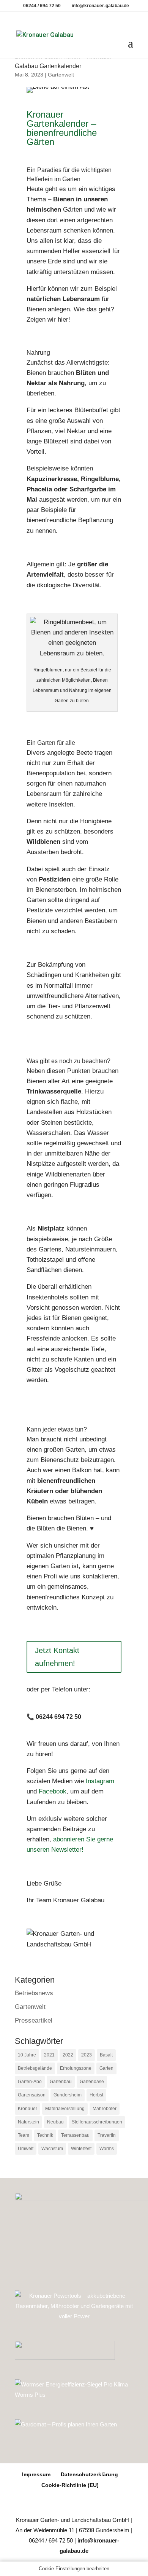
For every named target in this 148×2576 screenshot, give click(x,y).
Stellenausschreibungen (97, 2122)
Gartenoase (92, 2082)
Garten (106, 2068)
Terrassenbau (75, 2135)
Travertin (107, 2135)
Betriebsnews (34, 1993)
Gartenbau (61, 2082)
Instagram (100, 1781)
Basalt (106, 2055)
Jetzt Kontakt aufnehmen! (57, 1657)
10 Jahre (27, 2055)
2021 (49, 2055)
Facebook (53, 1791)
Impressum (36, 2474)
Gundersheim (68, 2095)
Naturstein (28, 2122)
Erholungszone (76, 2068)
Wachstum (52, 2149)
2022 (68, 2055)
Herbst (96, 2095)
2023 (87, 2055)
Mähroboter (105, 2109)
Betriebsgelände (35, 2068)
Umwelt (26, 2149)
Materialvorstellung (65, 2109)
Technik (45, 2135)
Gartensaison (32, 2095)
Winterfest (81, 2149)
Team (24, 2135)
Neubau (55, 2122)
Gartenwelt (61, 75)
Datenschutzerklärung (89, 2474)
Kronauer (28, 2109)
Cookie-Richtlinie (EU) (70, 2485)
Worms (107, 2149)
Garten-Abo (30, 2082)
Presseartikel (34, 2020)
